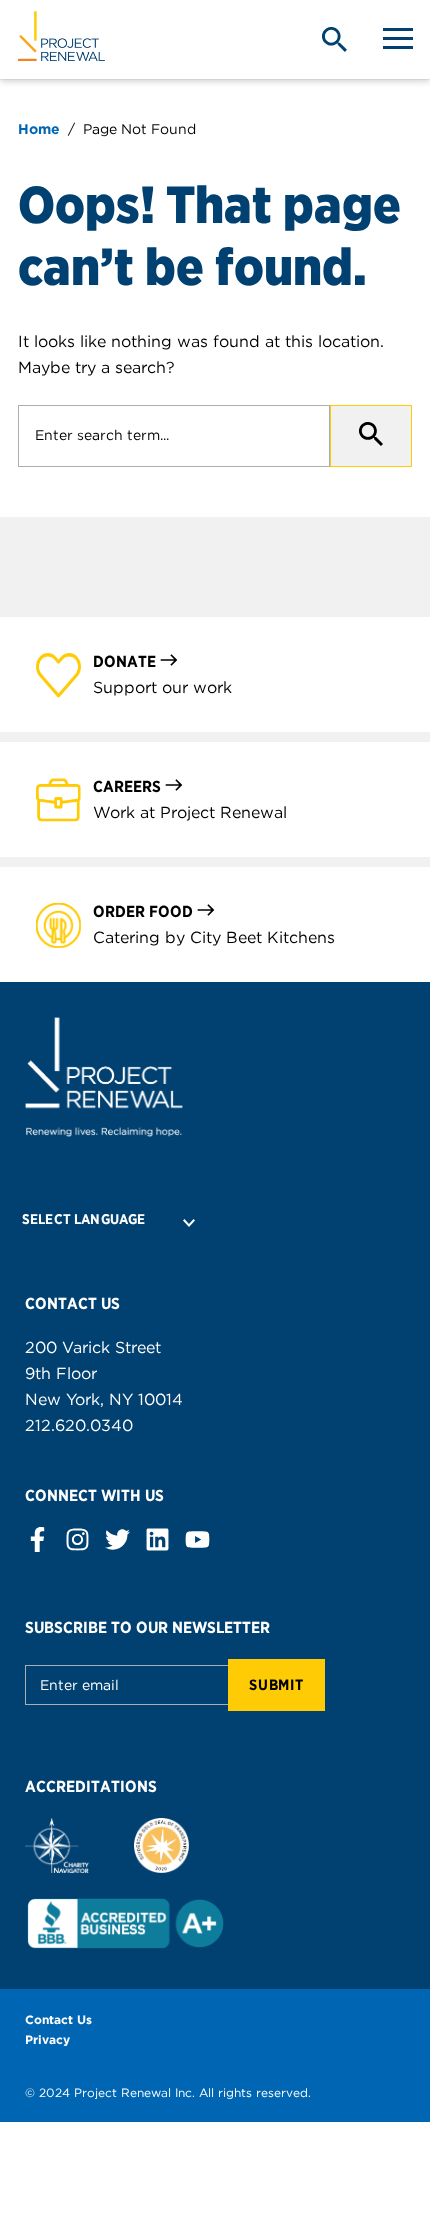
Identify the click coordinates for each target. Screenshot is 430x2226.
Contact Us (58, 2019)
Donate (124, 661)
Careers (127, 786)
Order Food (143, 911)
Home (39, 129)
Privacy (47, 2039)
